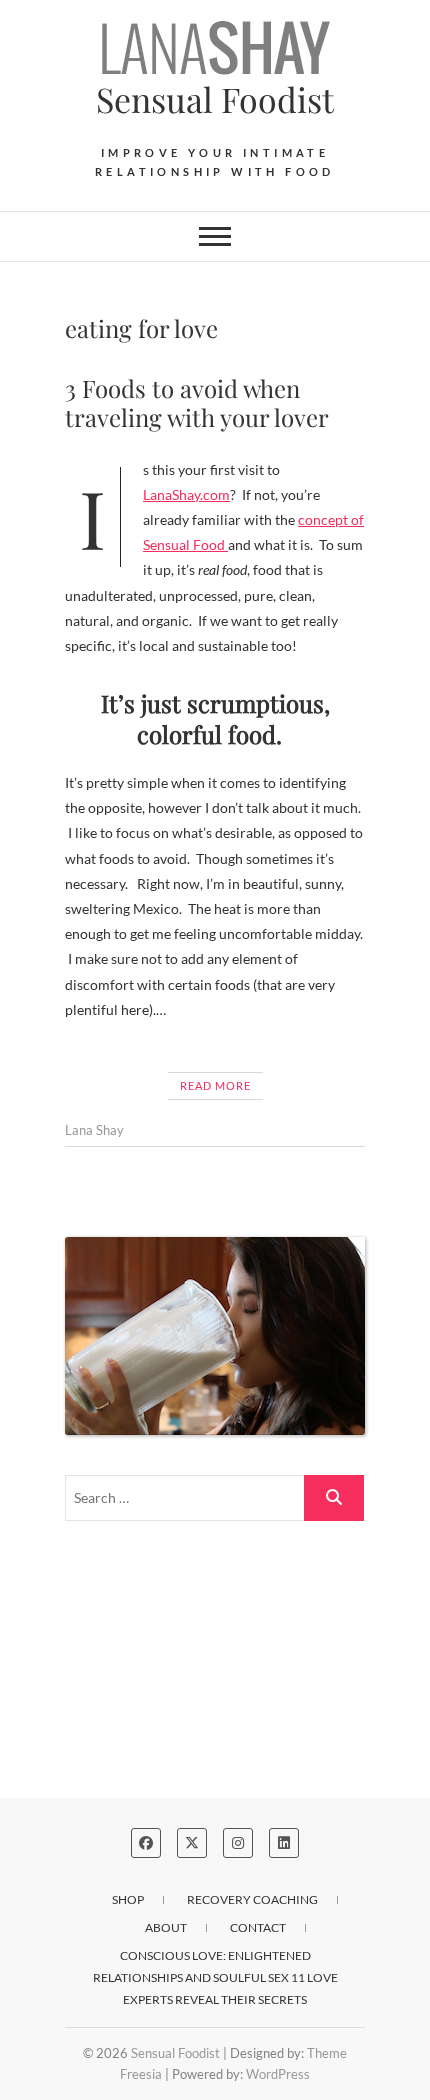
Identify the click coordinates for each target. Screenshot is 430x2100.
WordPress (278, 2074)
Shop (128, 1899)
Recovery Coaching (252, 1899)
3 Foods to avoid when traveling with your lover (197, 402)
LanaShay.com (186, 494)
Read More (215, 1085)
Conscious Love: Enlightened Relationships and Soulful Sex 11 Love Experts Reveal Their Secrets (215, 1977)
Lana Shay (94, 1130)
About (166, 1927)
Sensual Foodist (215, 99)
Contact (258, 1927)
